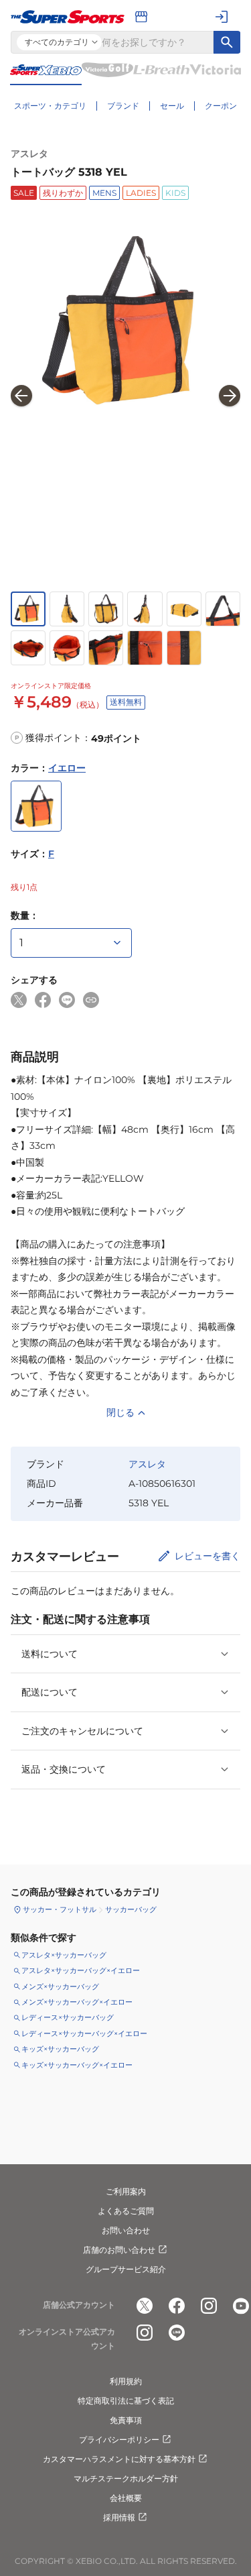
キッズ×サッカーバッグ (60, 2049)
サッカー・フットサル (60, 1909)
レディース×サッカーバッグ (68, 2017)
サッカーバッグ (131, 1909)
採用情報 (119, 2517)
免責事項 (126, 2420)
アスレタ (29, 154)
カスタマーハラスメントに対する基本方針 (119, 2459)
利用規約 (126, 2381)
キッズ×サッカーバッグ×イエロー (77, 2065)
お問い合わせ (126, 2230)
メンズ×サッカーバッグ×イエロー (77, 2002)
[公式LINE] (177, 2333)
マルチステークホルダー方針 (126, 2478)
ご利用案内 (126, 2191)
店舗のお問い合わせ (119, 2250)
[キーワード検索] (227, 42)
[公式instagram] (209, 2306)
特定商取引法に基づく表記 (126, 2401)
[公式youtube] (241, 2306)
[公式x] (145, 2306)
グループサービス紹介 (126, 2269)
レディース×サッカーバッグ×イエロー (84, 2033)
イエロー (67, 768)
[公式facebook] (177, 2306)
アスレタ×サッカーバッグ (64, 1955)
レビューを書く (207, 1556)
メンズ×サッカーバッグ (60, 1986)
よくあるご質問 (126, 2211)
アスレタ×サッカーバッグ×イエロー (81, 1970)
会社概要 (126, 2498)
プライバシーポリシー (119, 2440)
